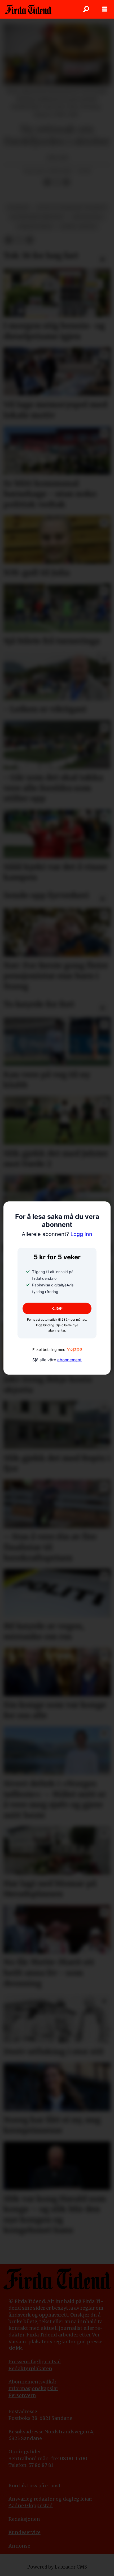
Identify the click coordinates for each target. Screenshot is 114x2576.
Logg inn (57, 1234)
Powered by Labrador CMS (57, 2567)
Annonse (19, 2546)
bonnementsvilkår (34, 2382)
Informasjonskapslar (33, 2388)
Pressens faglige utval (35, 2362)
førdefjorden (35, 227)
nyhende (18, 208)
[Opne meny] (105, 9)
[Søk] (86, 9)
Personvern (22, 2395)
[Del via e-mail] (66, 182)
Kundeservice (25, 2532)
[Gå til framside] (28, 9)
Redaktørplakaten (30, 2368)
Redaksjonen (24, 2519)
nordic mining (78, 227)
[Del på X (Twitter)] (57, 182)
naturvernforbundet (37, 217)
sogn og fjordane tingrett (72, 208)
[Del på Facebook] (47, 182)
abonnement (69, 1360)
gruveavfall (88, 217)
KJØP (57, 1308)
